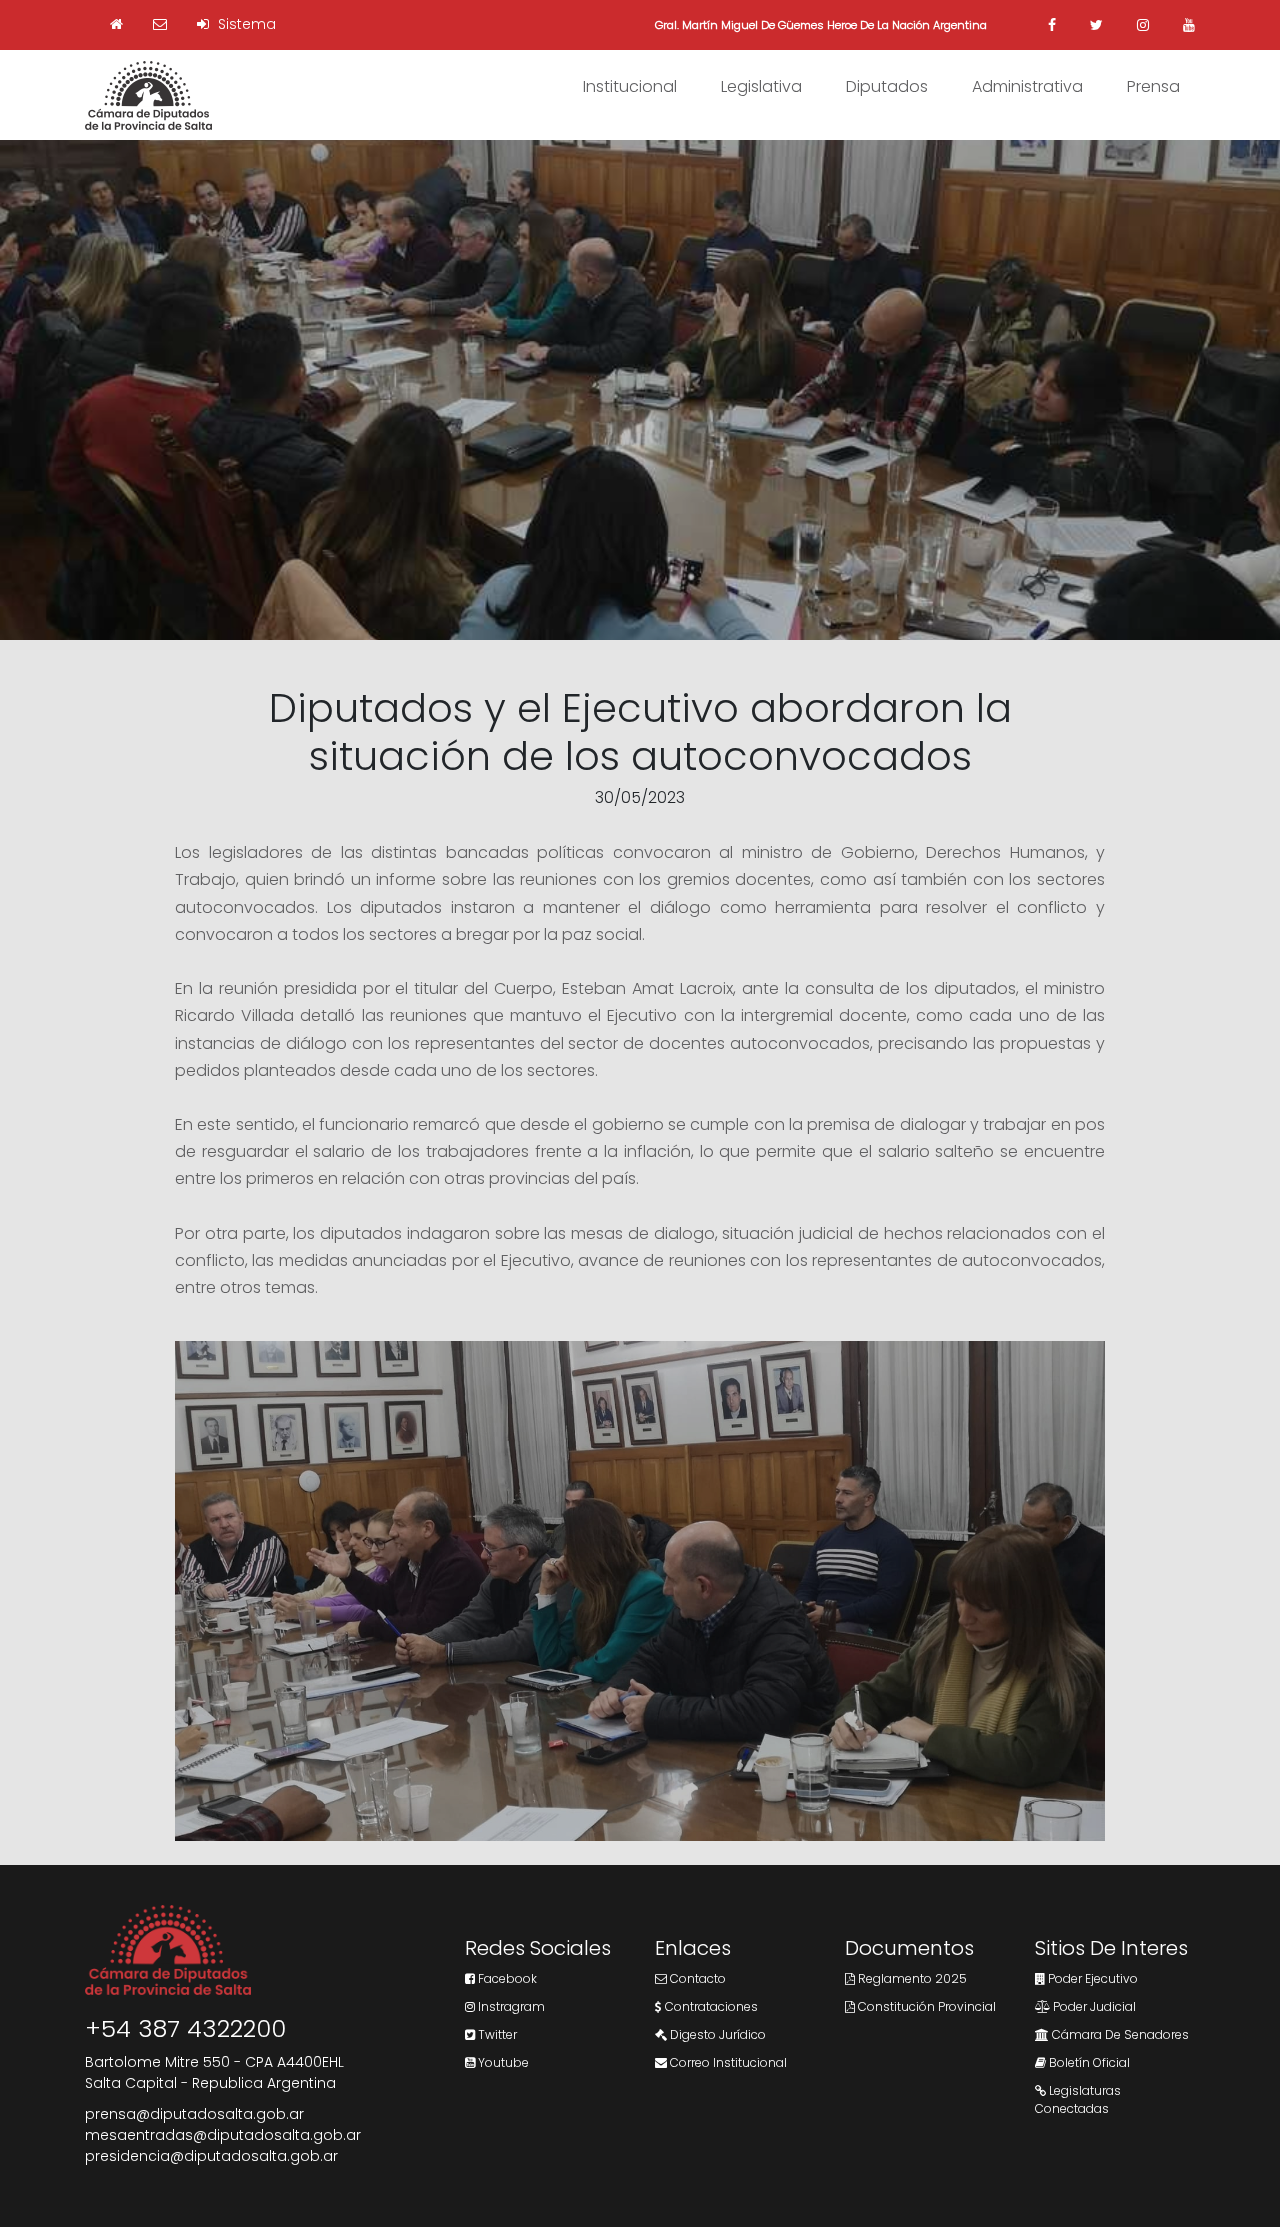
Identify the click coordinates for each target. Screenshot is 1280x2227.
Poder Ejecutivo (1091, 1978)
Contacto (696, 1978)
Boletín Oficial (1088, 2062)
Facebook (506, 1978)
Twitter (496, 2034)
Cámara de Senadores (1119, 2034)
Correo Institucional (727, 2062)
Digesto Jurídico (716, 2034)
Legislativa (761, 86)
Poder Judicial (1093, 2006)
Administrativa (1027, 86)
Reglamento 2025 (911, 1978)
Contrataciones (710, 2006)
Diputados (887, 86)
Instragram (510, 2006)
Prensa (1153, 86)
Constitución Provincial (925, 2006)
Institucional (630, 86)
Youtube (502, 2062)
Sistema (245, 24)
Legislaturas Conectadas (1078, 2099)
